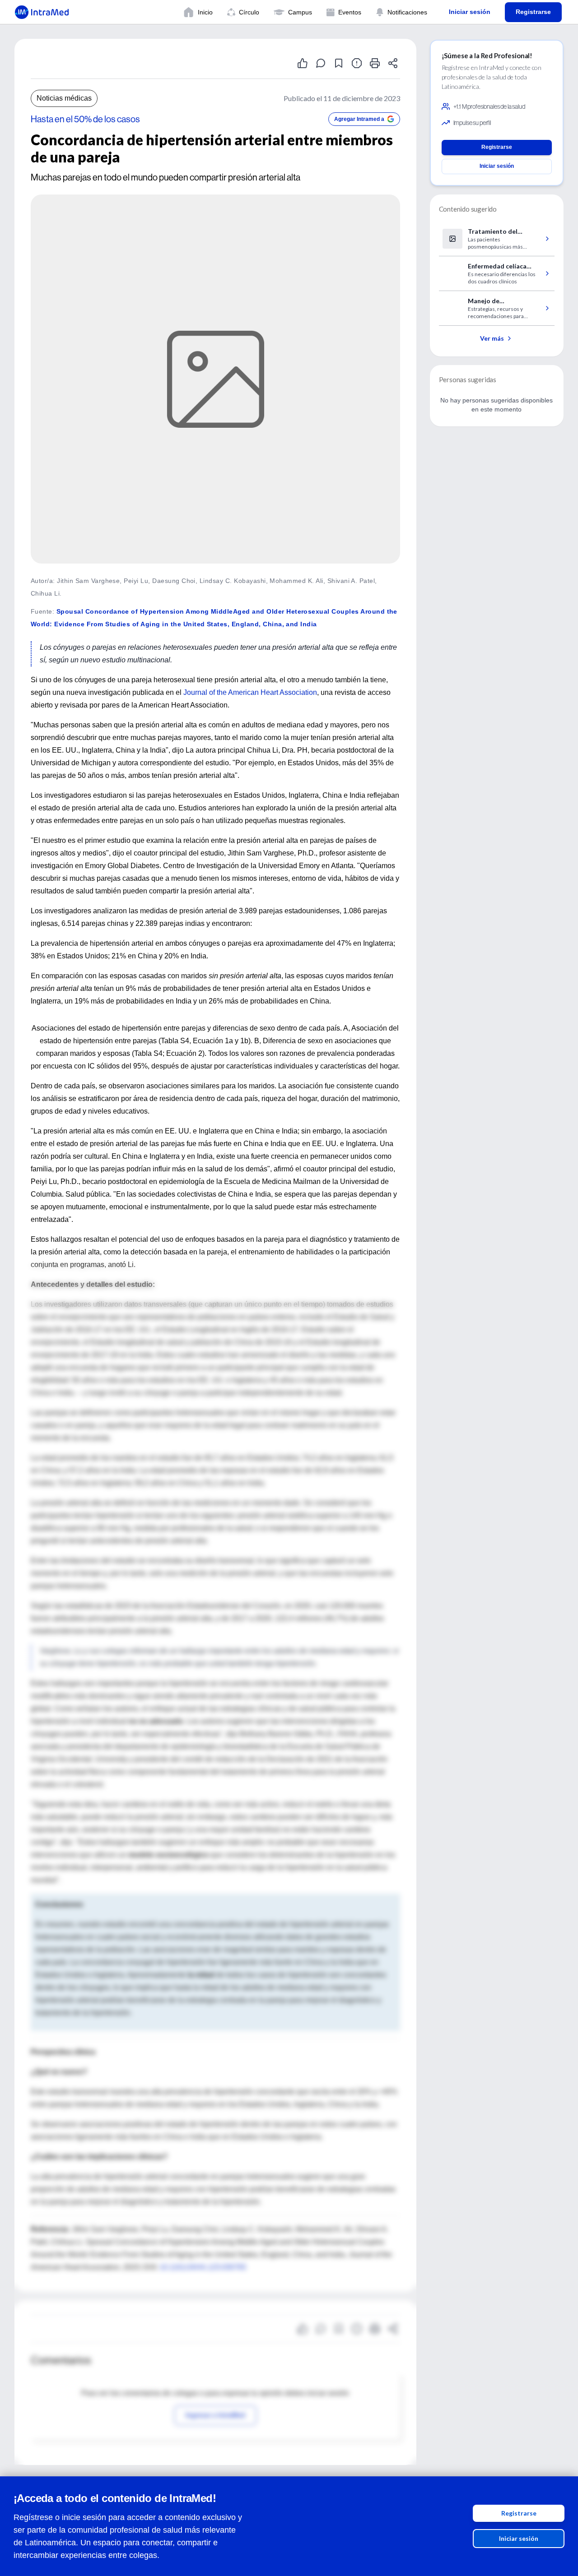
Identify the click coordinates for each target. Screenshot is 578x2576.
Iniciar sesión (519, 2538)
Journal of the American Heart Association (250, 692)
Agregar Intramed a (359, 119)
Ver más (492, 338)
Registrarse (519, 2513)
